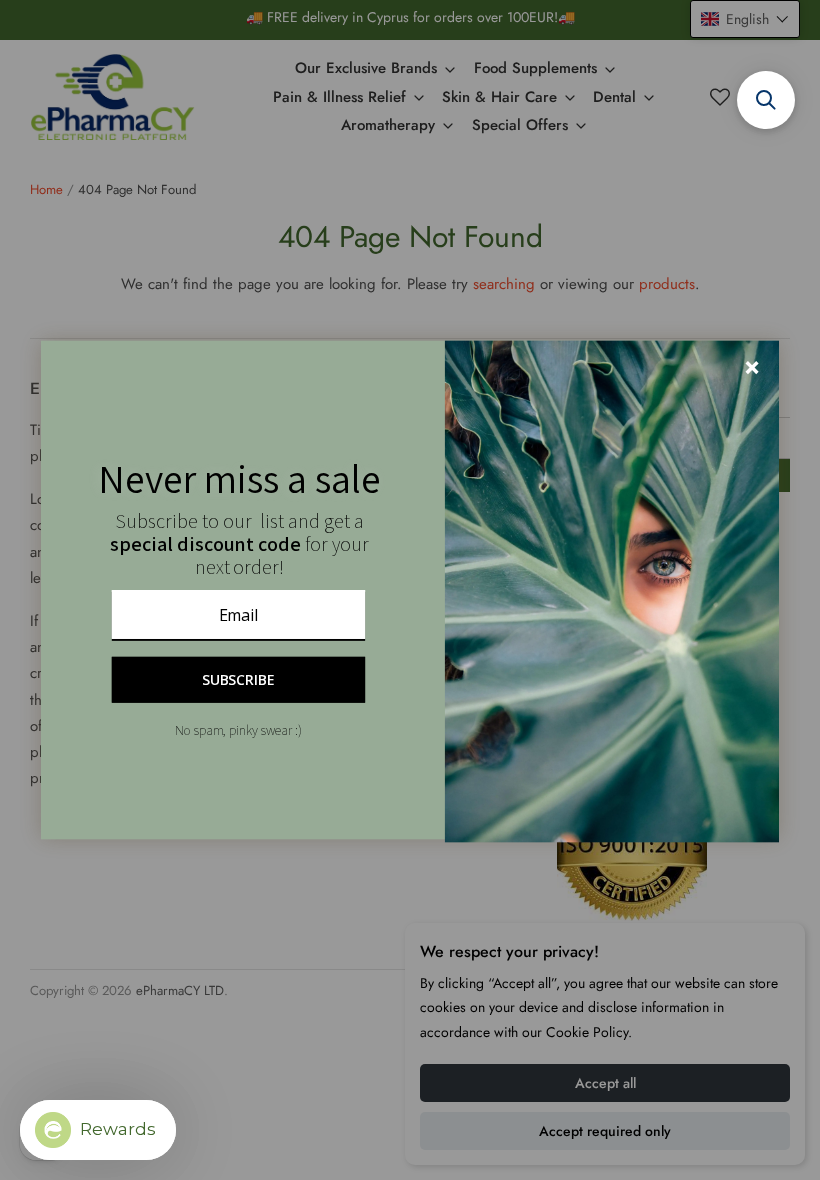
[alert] (410, 590)
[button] (766, 100)
